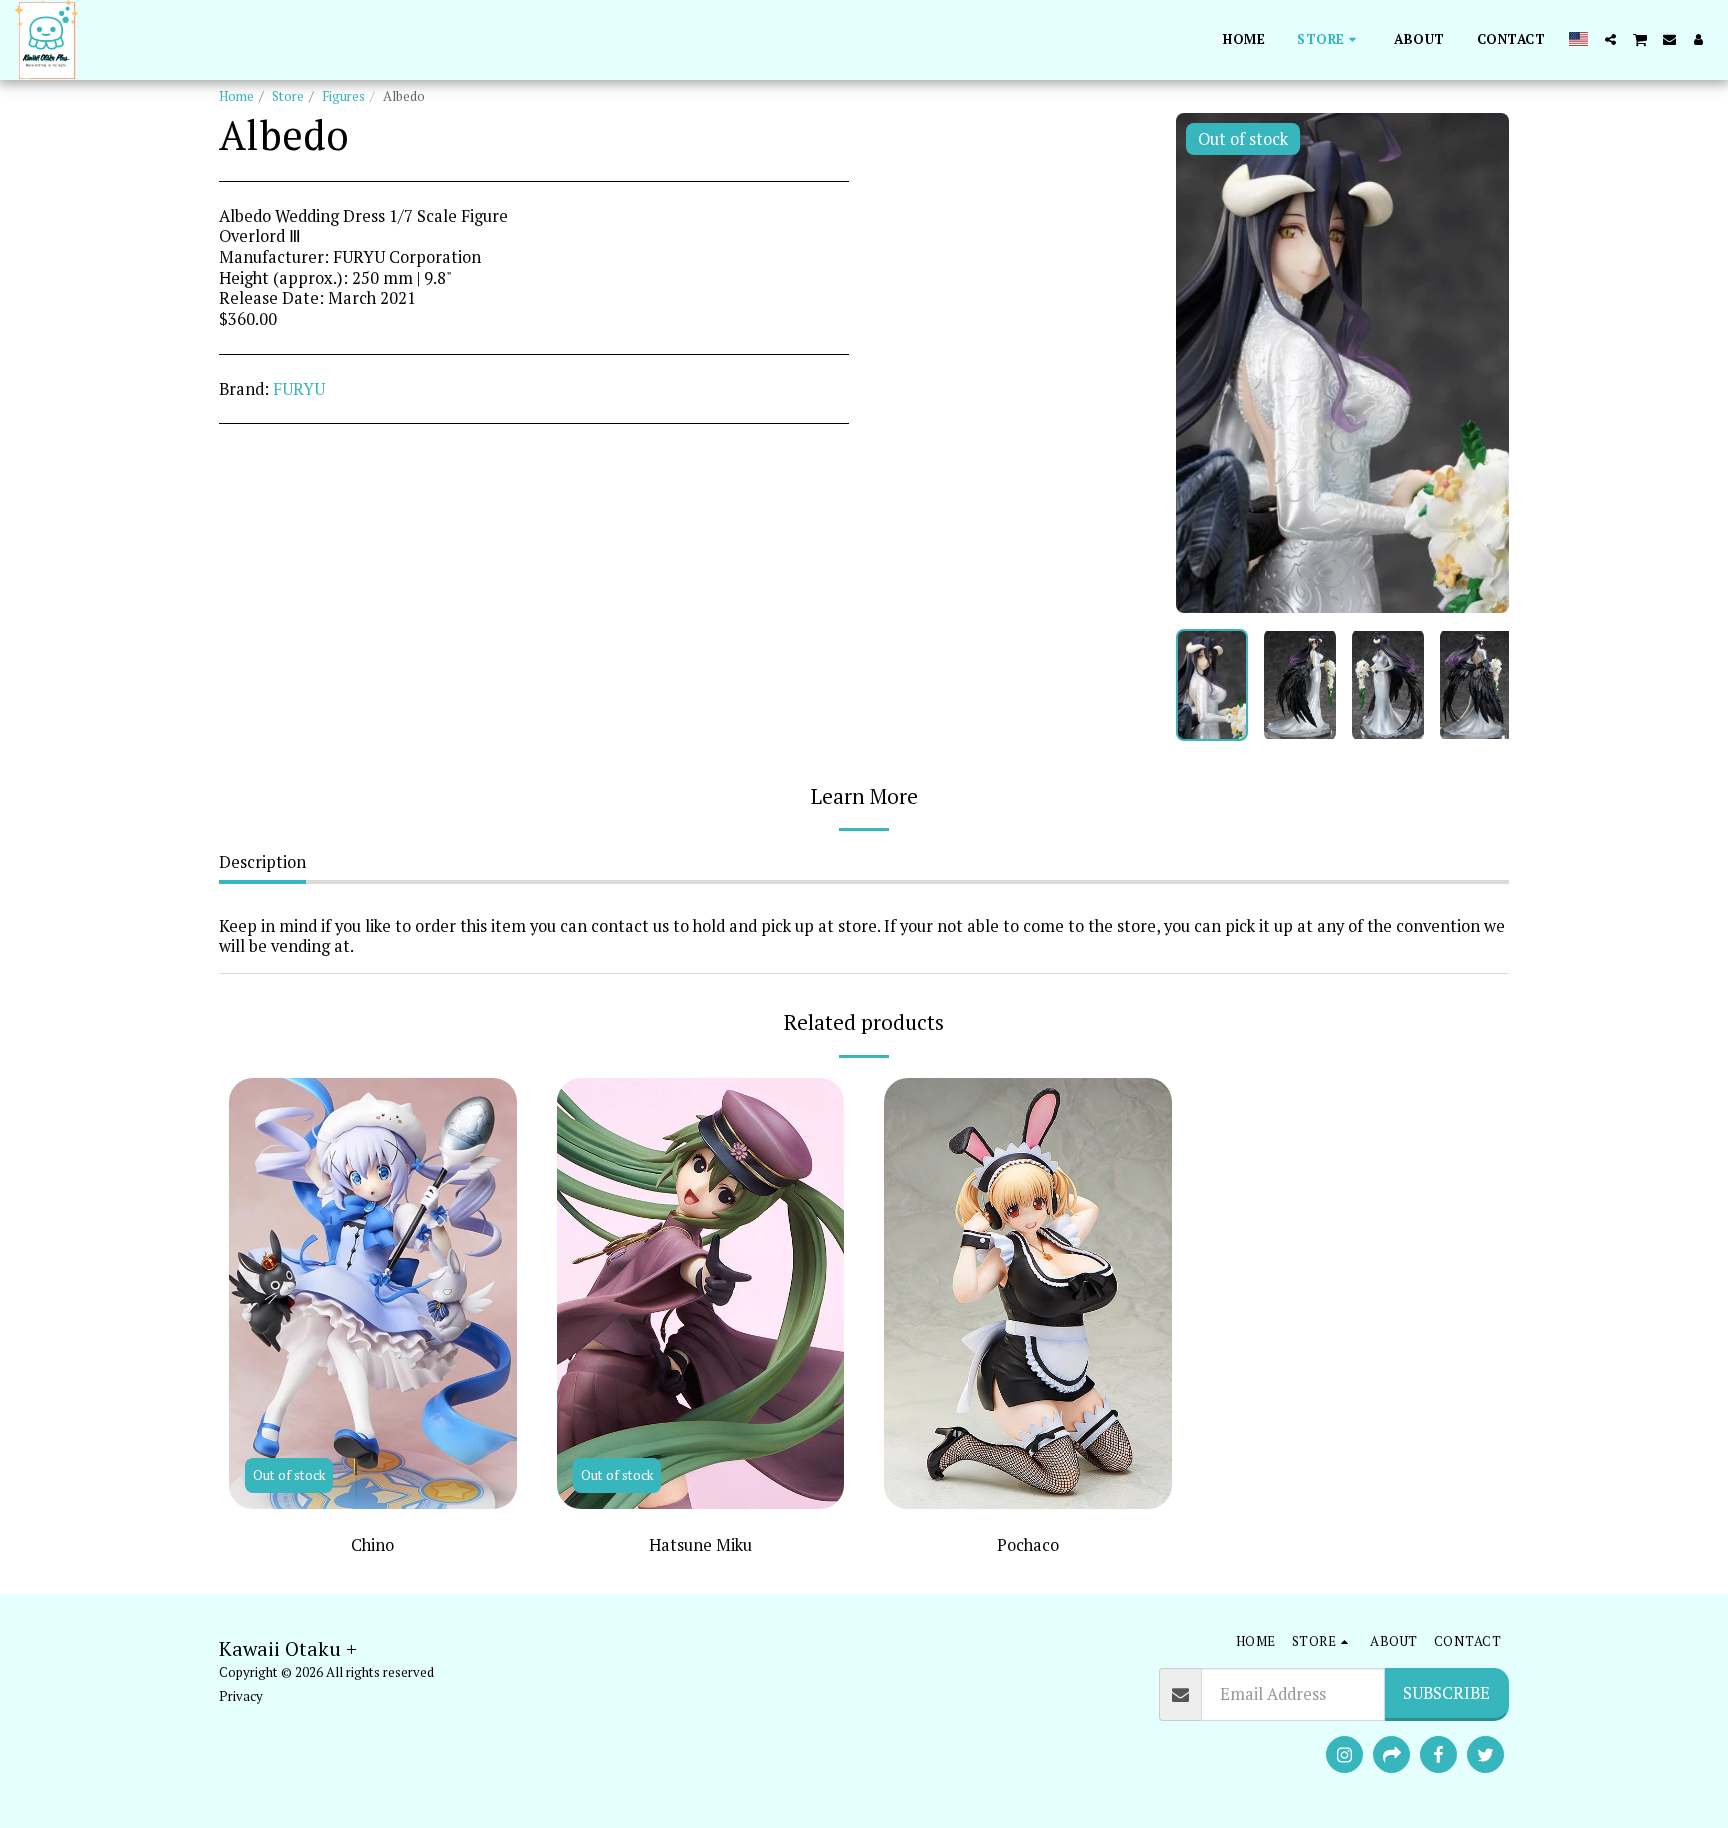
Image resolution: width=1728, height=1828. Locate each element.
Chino (372, 1545)
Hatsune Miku (700, 1545)
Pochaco (1028, 1545)
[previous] (1208, 363)
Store (288, 96)
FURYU (299, 389)
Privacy (241, 1696)
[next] (1477, 363)
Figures (343, 96)
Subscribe (1446, 1693)
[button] (1610, 39)
